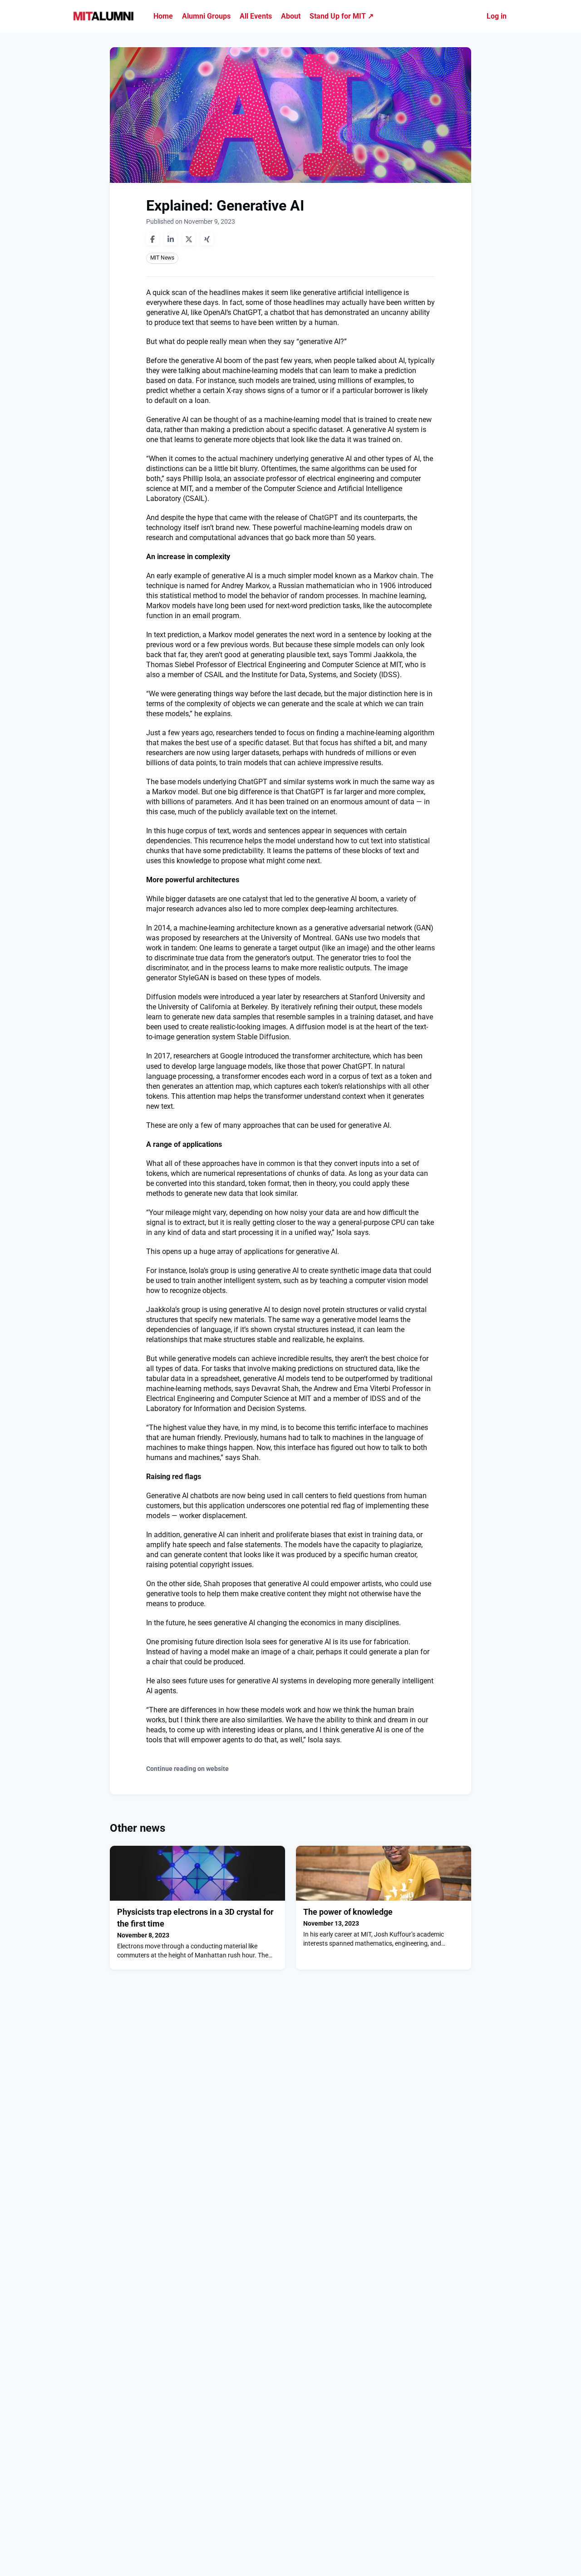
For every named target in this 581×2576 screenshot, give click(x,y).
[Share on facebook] (153, 239)
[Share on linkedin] (171, 239)
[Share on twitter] (189, 239)
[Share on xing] (207, 239)
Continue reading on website (187, 1769)
